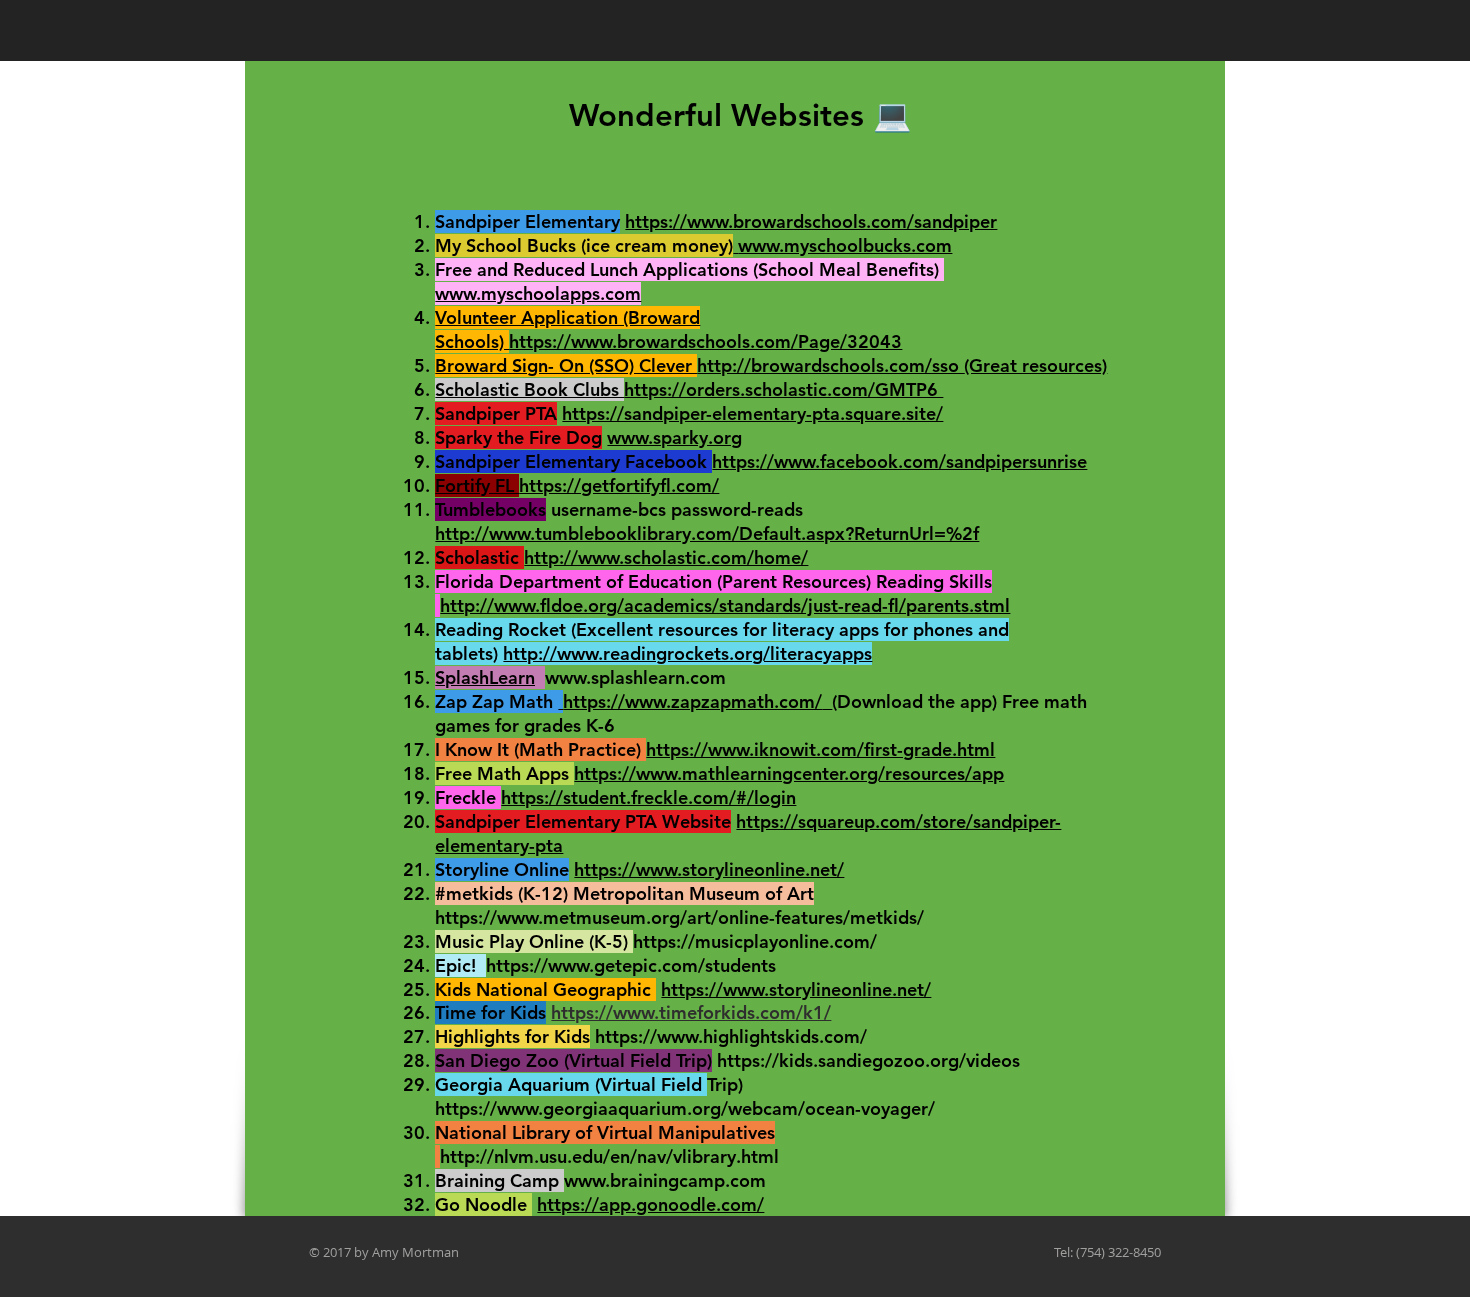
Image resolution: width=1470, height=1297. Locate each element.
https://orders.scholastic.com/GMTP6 (783, 389)
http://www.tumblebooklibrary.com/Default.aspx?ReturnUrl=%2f (707, 533)
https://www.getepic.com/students (631, 965)
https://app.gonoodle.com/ (650, 1204)
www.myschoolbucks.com (845, 245)
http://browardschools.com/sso (830, 365)
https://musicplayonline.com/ (755, 941)
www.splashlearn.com (635, 677)
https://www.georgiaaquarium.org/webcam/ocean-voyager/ (685, 1108)
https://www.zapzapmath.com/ (692, 701)
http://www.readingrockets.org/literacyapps (687, 653)
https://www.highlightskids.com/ (731, 1036)
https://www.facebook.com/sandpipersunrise (899, 461)
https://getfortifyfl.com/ (619, 485)
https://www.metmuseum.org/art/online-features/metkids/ (679, 917)
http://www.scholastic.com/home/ (666, 557)
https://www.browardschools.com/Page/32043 (705, 341)
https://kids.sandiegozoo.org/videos (868, 1060)
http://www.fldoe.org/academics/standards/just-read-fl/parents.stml (725, 605)
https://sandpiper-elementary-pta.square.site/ (752, 413)
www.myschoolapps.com (538, 293)
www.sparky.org (674, 437)
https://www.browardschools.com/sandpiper (811, 221)
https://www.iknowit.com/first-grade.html (820, 749)
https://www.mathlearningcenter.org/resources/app (789, 773)
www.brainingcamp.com (665, 1180)
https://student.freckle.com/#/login (648, 797)
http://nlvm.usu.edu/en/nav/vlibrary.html (609, 1156)
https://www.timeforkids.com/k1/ (691, 1012)
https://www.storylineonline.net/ (709, 869)
